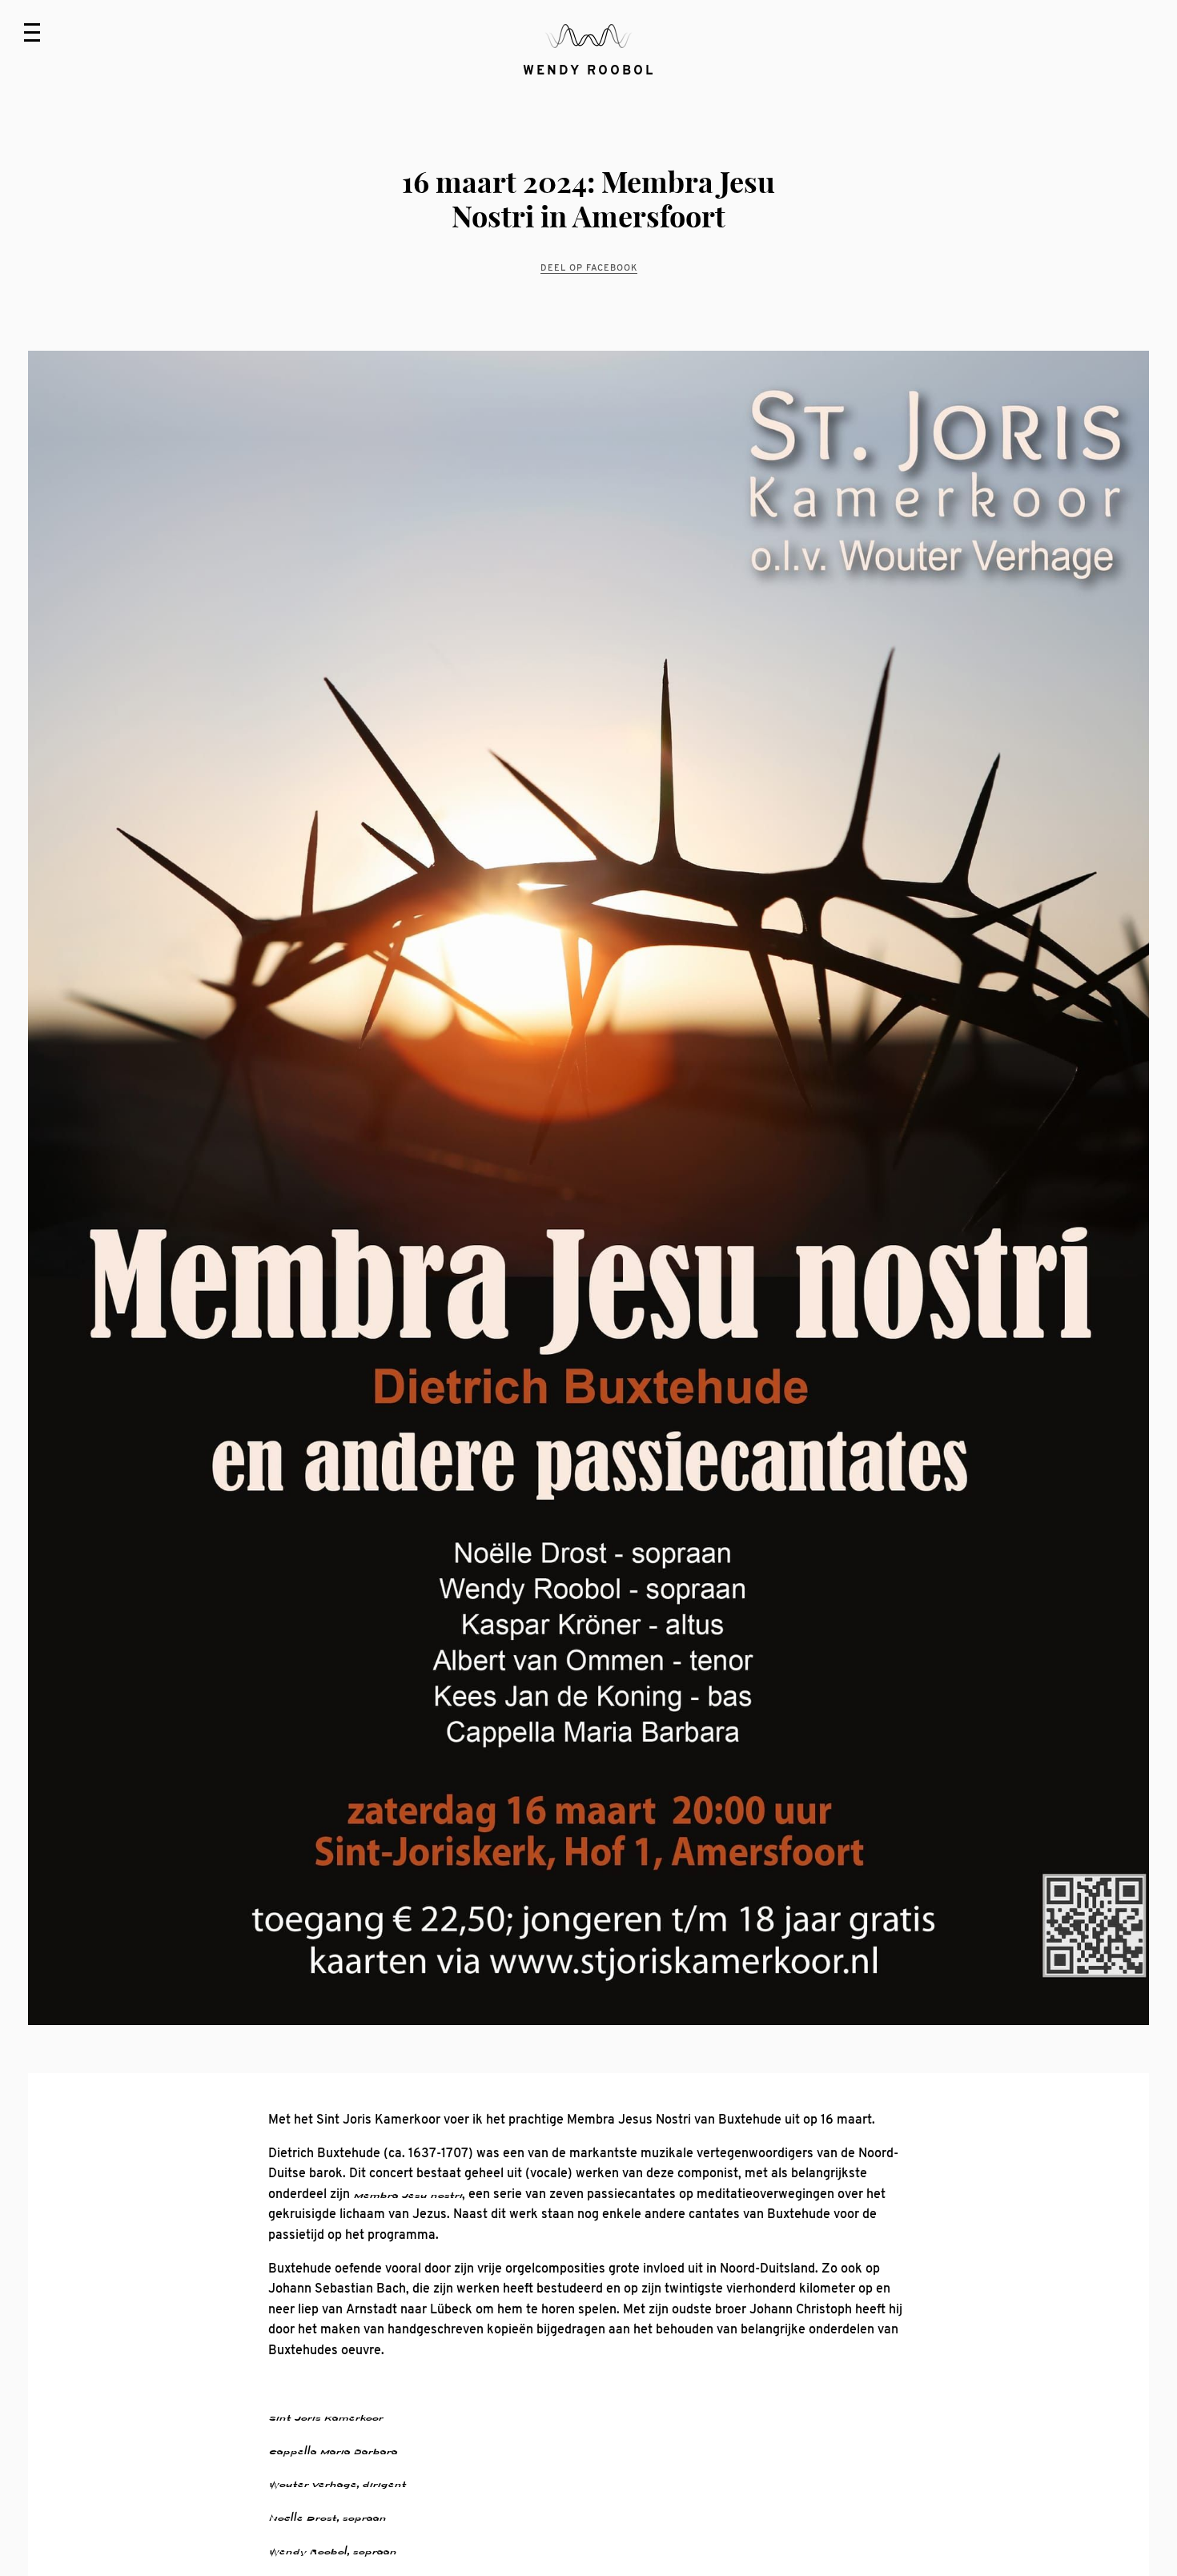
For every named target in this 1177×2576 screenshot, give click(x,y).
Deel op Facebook (589, 267)
